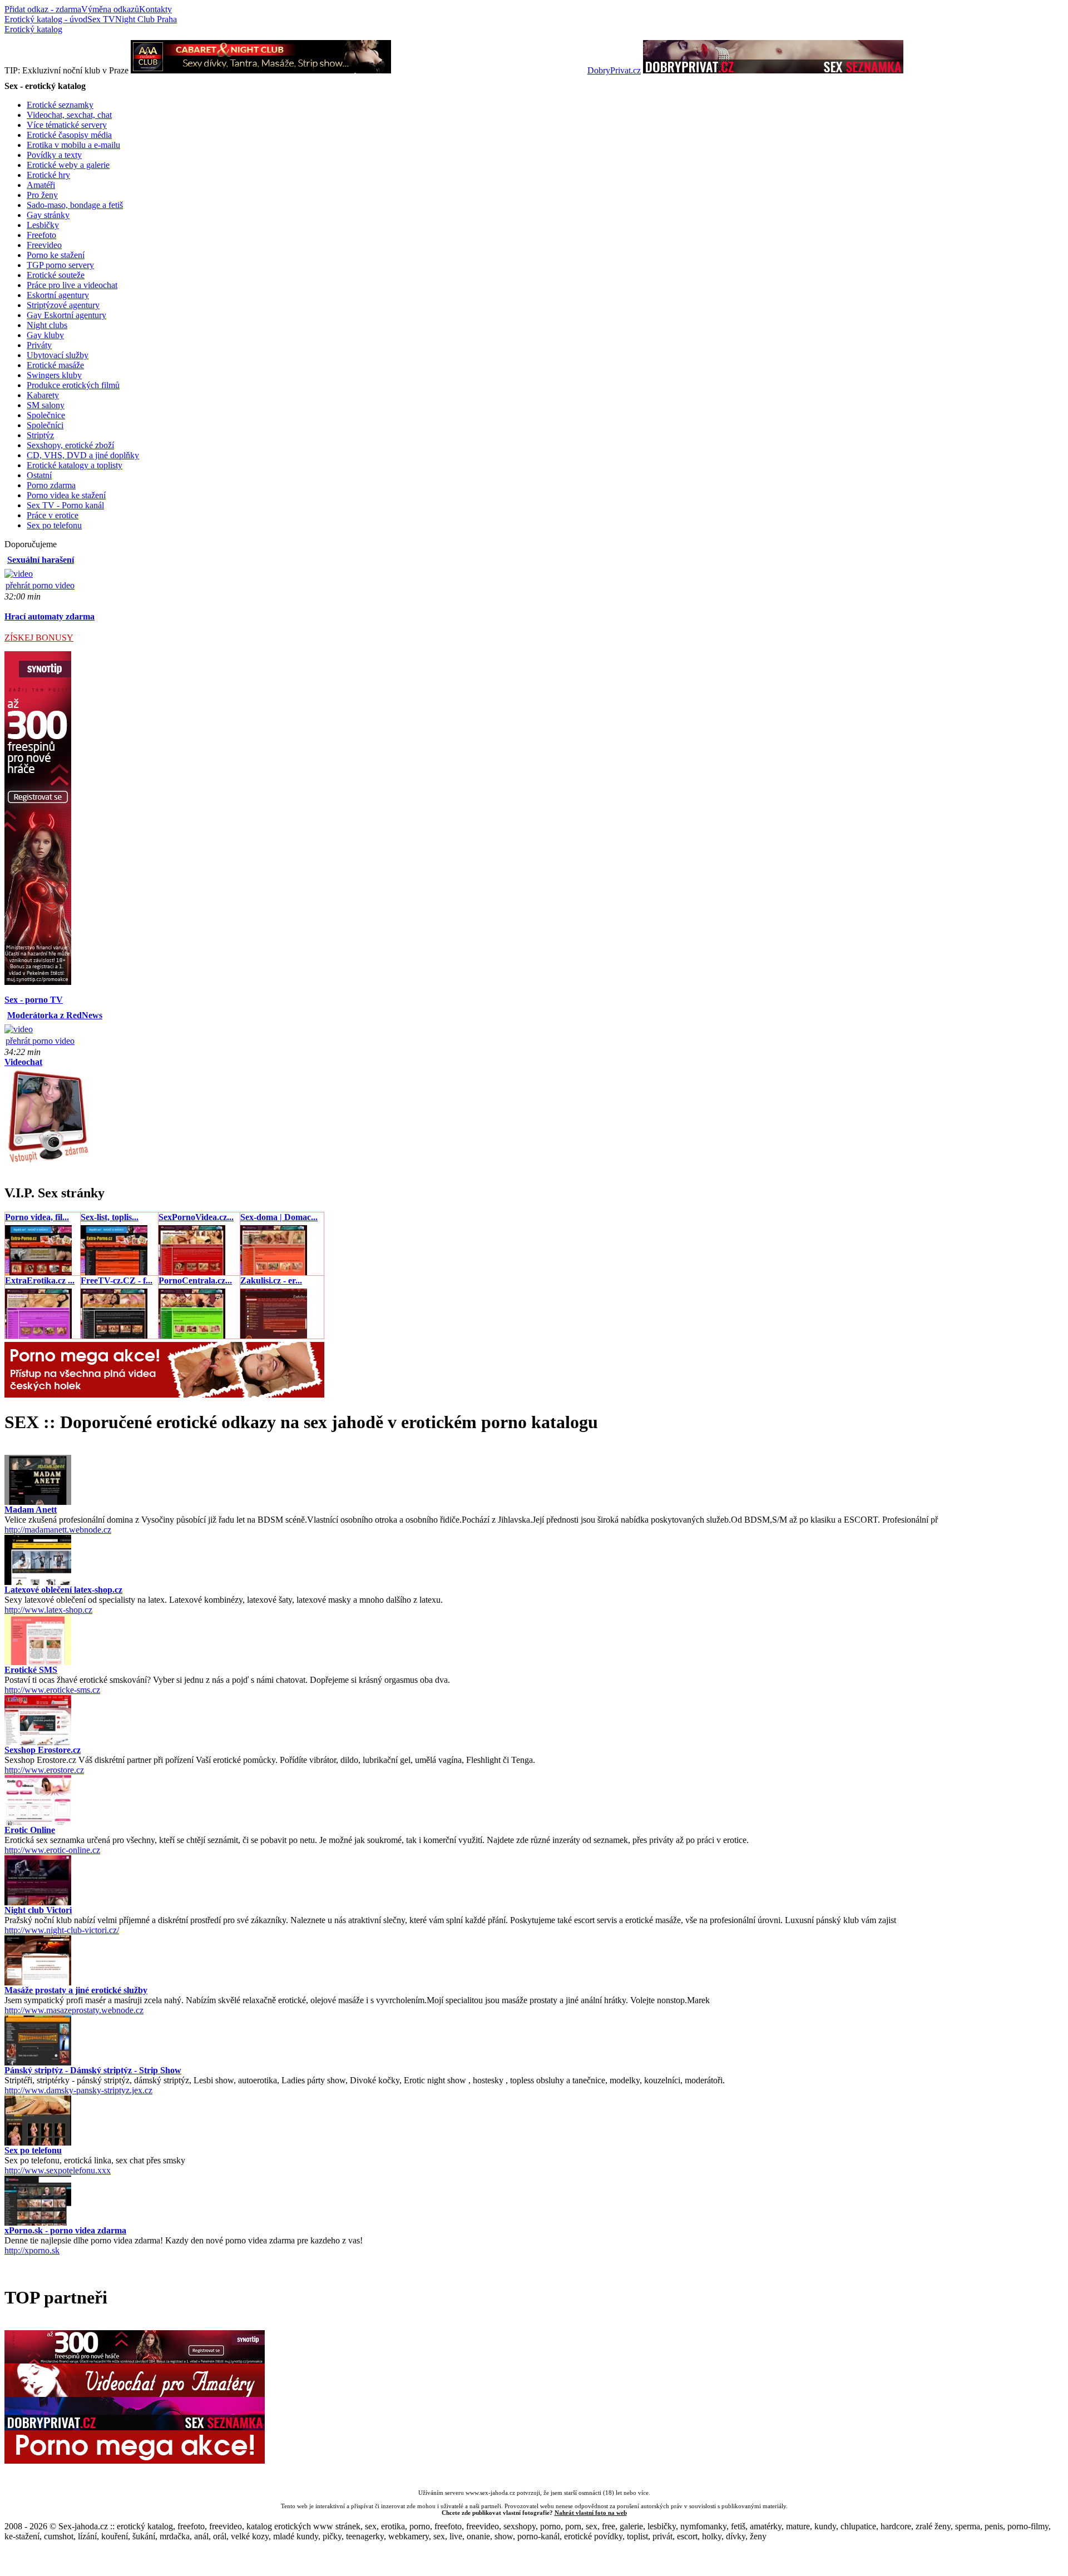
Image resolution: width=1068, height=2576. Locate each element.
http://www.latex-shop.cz (48, 1610)
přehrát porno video (40, 585)
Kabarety (43, 395)
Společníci (45, 425)
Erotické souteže (56, 275)
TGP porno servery (60, 265)
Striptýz (40, 435)
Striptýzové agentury (63, 305)
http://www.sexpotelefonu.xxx (58, 2170)
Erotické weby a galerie (68, 165)
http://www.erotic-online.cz (52, 1850)
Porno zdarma (51, 485)
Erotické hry (48, 175)
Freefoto (41, 235)
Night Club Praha (146, 19)
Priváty (39, 345)
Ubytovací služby (58, 355)
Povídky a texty (54, 155)
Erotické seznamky (60, 105)
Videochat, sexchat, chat (69, 115)
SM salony (46, 405)
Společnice (46, 415)
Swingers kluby (54, 375)
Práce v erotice (53, 515)
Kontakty (155, 9)
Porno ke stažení (56, 255)
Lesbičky (43, 225)
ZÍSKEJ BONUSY (39, 638)
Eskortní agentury (58, 295)
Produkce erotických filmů (73, 385)
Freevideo (44, 245)
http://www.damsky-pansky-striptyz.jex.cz (78, 2090)
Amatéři (41, 185)
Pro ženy (42, 195)
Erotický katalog (33, 29)
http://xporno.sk (32, 2250)
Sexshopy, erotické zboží (70, 445)
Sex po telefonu (54, 525)
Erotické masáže (55, 365)
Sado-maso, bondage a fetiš (75, 205)
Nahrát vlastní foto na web (591, 2513)
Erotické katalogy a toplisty (75, 465)
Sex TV (101, 19)
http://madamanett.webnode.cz (58, 1530)
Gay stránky (48, 215)
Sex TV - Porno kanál (65, 505)
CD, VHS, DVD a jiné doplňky (83, 455)
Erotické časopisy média (69, 135)
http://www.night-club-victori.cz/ (62, 1930)
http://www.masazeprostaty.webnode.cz (74, 2010)
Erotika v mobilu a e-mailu (73, 145)
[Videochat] (48, 1161)
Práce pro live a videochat (72, 285)
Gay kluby (45, 335)
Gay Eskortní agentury (66, 315)
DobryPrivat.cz (614, 70)
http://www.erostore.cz (44, 1770)
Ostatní (39, 475)
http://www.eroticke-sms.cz (52, 1690)
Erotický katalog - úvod (46, 19)
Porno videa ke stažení (66, 495)
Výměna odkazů (110, 9)
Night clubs (47, 325)
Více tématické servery (67, 125)
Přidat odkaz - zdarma (43, 9)
